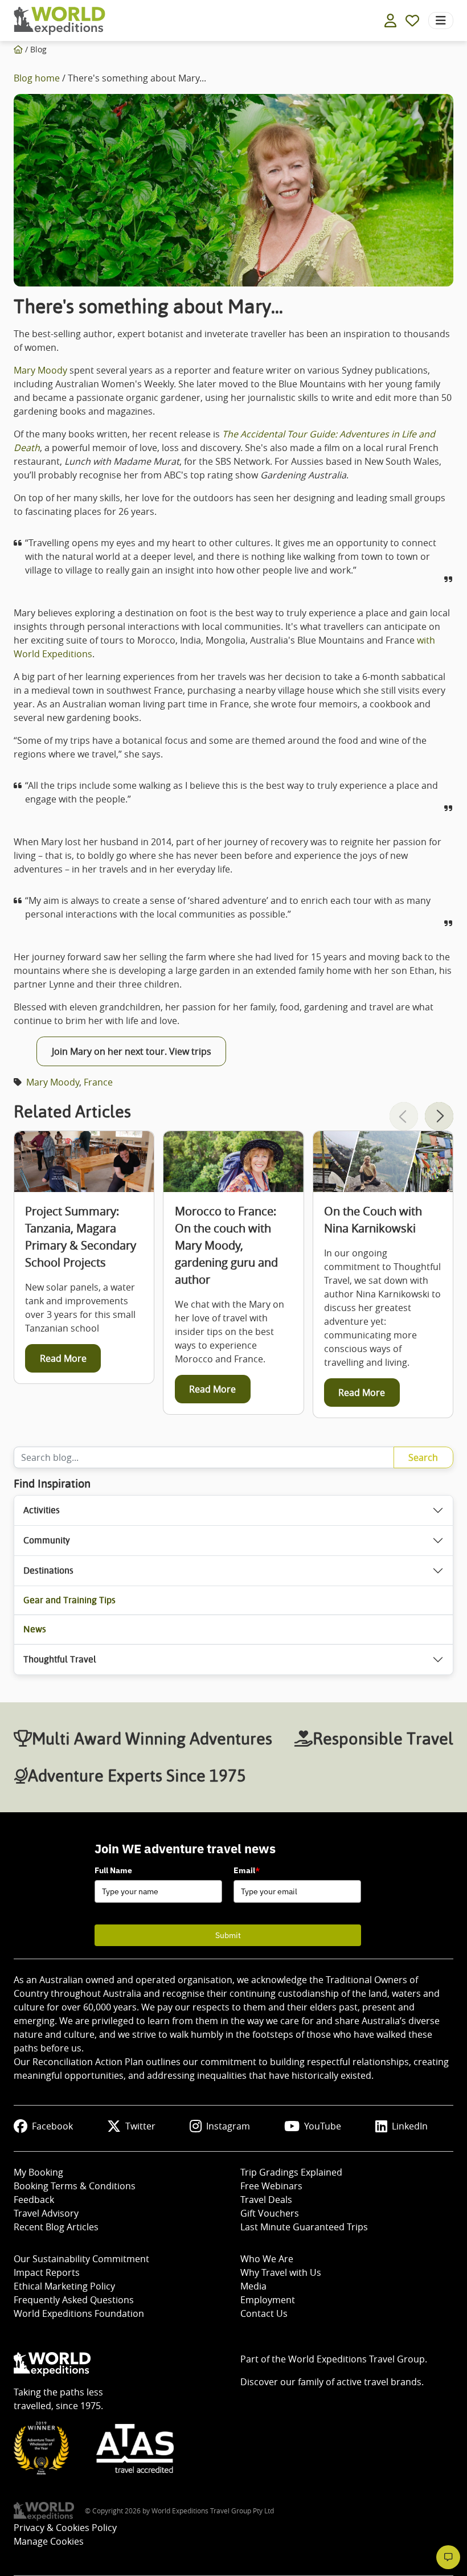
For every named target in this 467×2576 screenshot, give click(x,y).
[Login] (390, 21)
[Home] (18, 49)
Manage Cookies (49, 2541)
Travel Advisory (46, 2213)
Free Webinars (271, 2186)
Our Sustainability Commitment (81, 2259)
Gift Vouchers (270, 2213)
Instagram (228, 2126)
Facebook (52, 2126)
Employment (268, 2300)
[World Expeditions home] (60, 21)
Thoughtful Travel (60, 1659)
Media (253, 2286)
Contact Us (264, 2313)
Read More (63, 1358)
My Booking (38, 2172)
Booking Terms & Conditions (75, 2186)
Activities (42, 1510)
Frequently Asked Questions (74, 2300)
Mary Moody (40, 370)
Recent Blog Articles (56, 2227)
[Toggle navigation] (441, 21)
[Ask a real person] (448, 2557)
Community (47, 1540)
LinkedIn (410, 2126)
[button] (439, 1116)
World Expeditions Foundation (79, 2313)
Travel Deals (266, 2200)
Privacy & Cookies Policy (65, 2528)
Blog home (37, 78)
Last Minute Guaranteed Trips (304, 2227)
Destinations (48, 1570)
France (98, 1082)
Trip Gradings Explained (291, 2172)
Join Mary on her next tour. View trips (132, 1051)
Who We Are (267, 2259)
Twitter (140, 2126)
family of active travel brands (360, 2382)
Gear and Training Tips (69, 1600)
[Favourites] (412, 21)
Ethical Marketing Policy (64, 2286)
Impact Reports (47, 2272)
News (35, 1629)
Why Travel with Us (281, 2272)
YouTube (323, 2126)
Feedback (34, 2200)
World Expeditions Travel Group (357, 2359)
